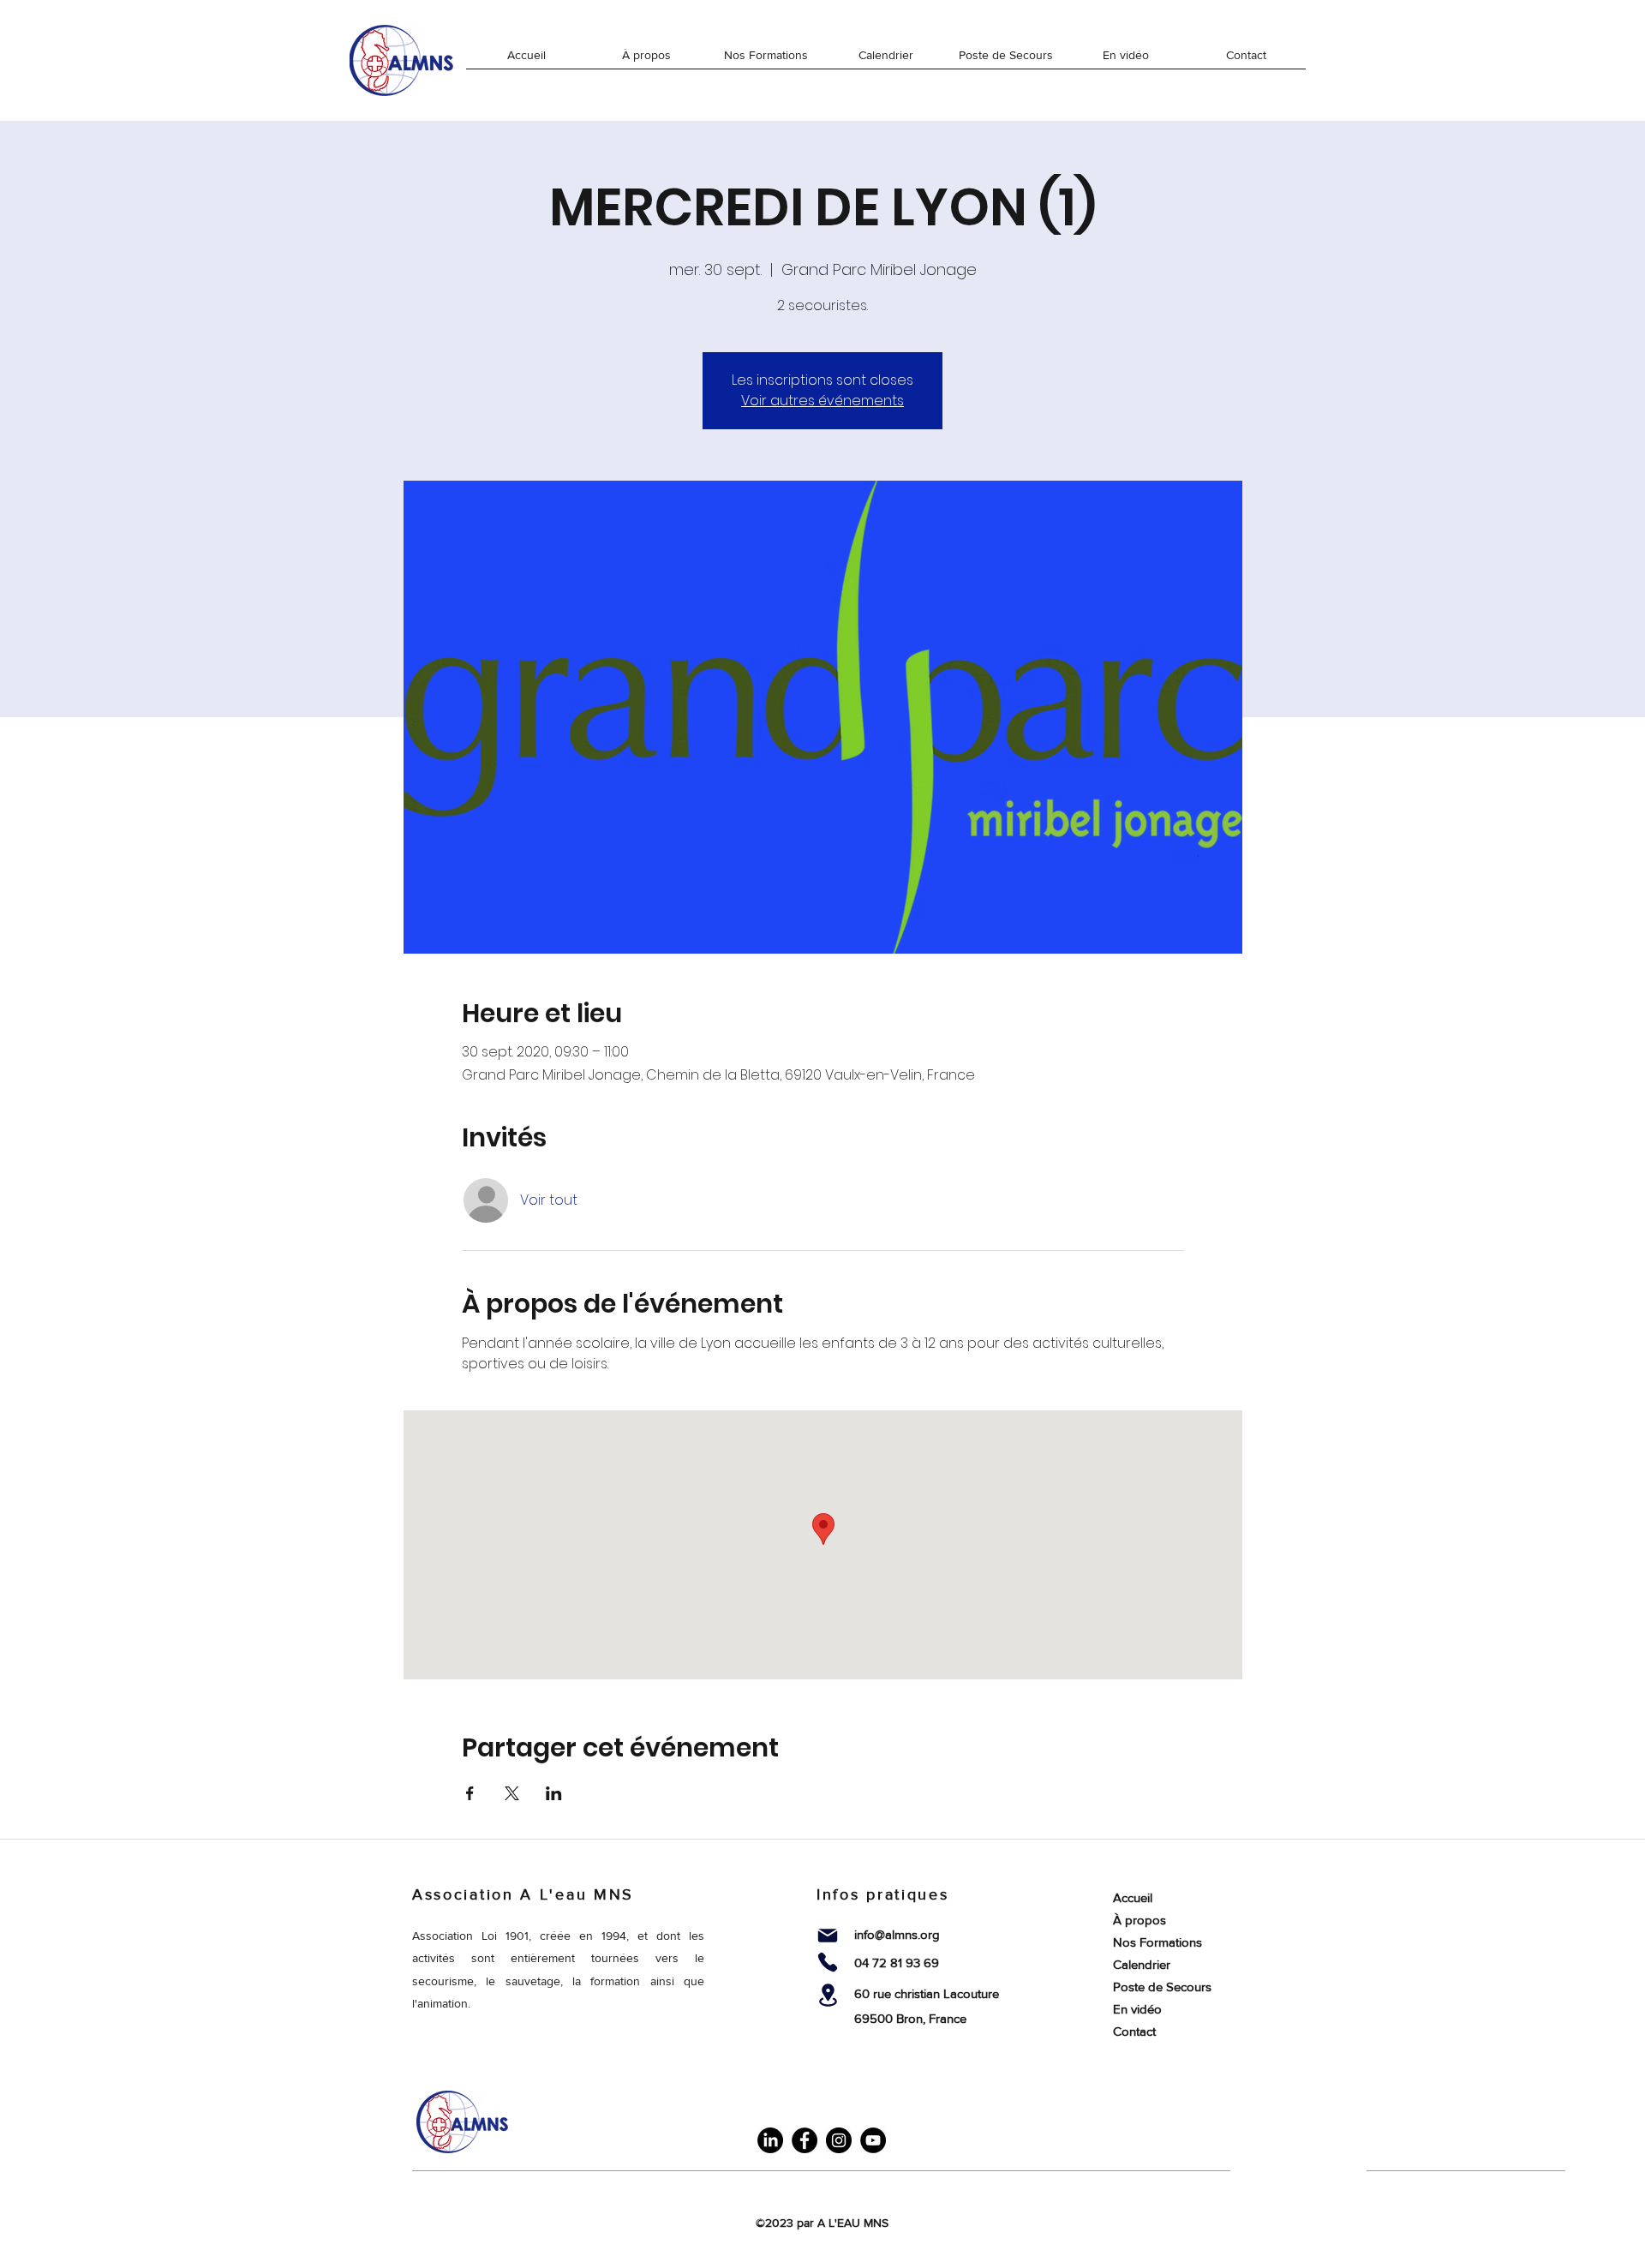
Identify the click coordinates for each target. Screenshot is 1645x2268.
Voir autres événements (822, 401)
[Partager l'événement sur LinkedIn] (554, 1793)
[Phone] (828, 1962)
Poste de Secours (1162, 1987)
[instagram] (839, 2140)
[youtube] (873, 2140)
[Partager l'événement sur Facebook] (470, 1793)
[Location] (828, 1995)
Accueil (1133, 1897)
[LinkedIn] (770, 2140)
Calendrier (1142, 1964)
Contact (1134, 2031)
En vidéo (1137, 2009)
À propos (1140, 1920)
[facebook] (805, 2140)
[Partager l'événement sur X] (512, 1793)
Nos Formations (1157, 1942)
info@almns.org (897, 1934)
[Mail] (828, 1936)
